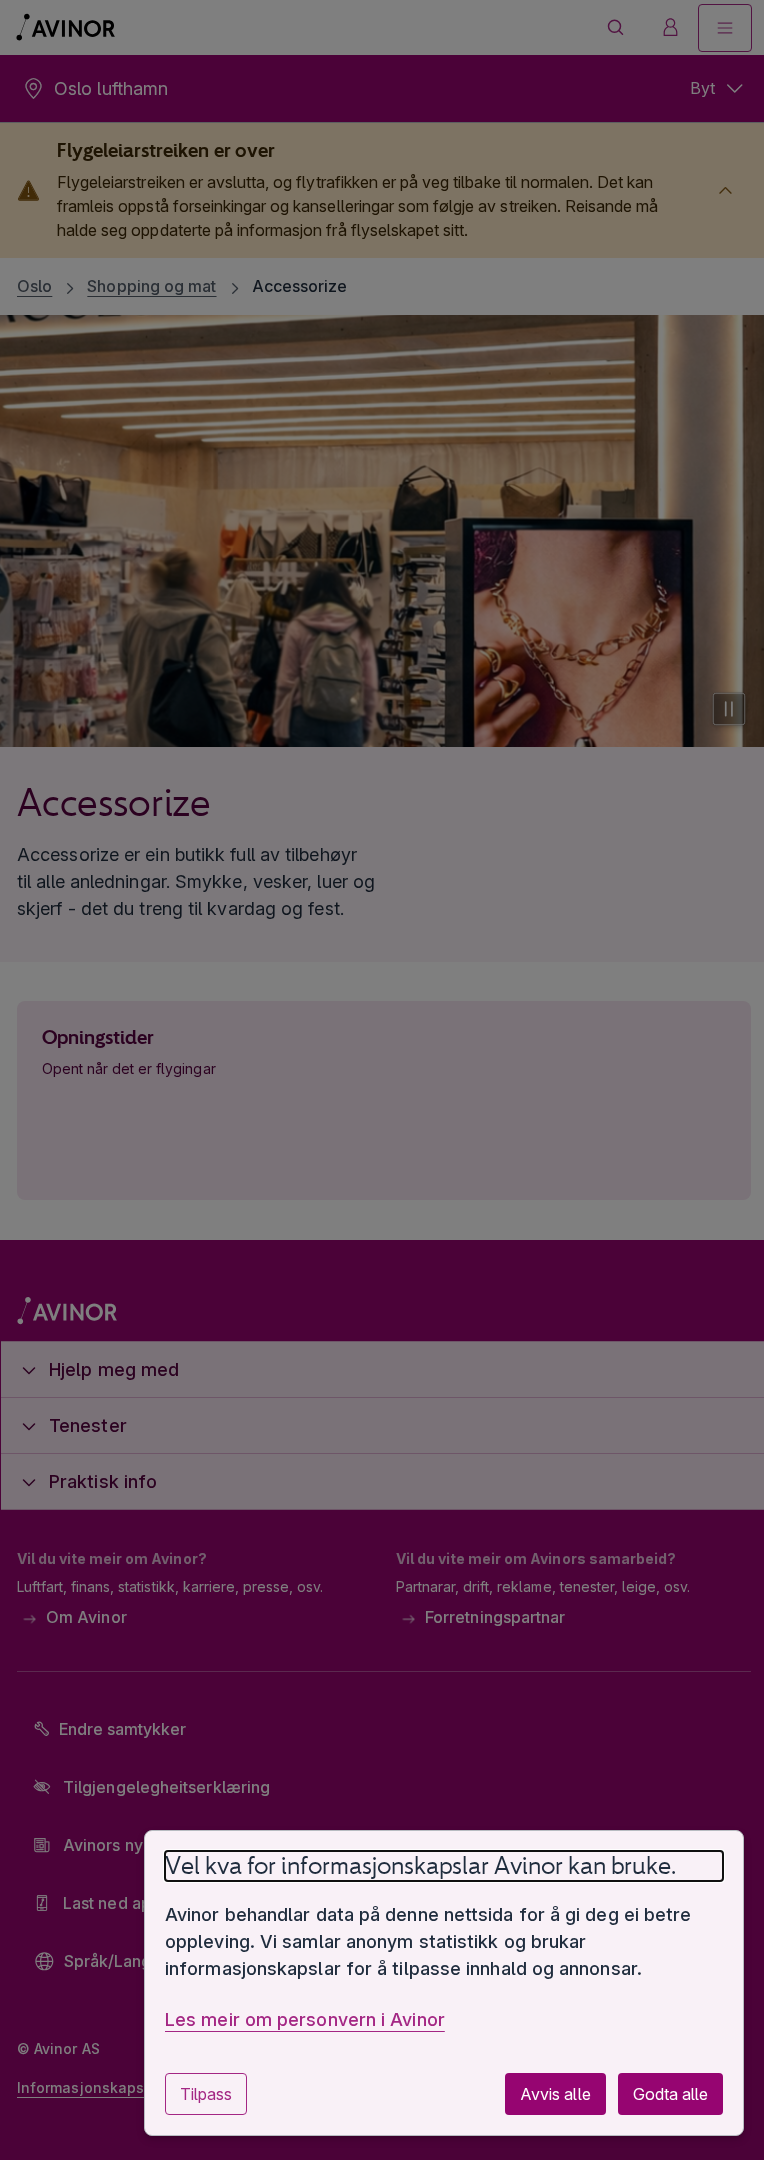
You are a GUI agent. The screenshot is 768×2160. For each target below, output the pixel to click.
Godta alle (655, 2094)
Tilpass (191, 2094)
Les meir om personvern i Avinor (290, 2019)
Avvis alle (540, 2094)
